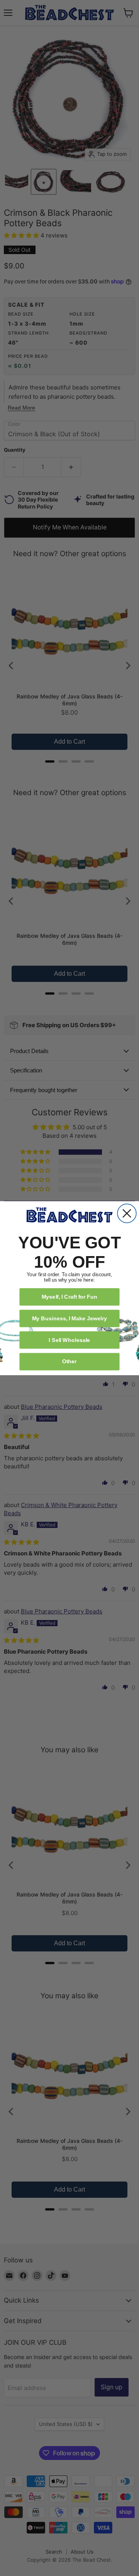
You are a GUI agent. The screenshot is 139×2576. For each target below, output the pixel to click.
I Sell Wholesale (69, 1339)
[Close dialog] (127, 1213)
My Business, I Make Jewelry (69, 1318)
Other (69, 1361)
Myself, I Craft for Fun (70, 1297)
